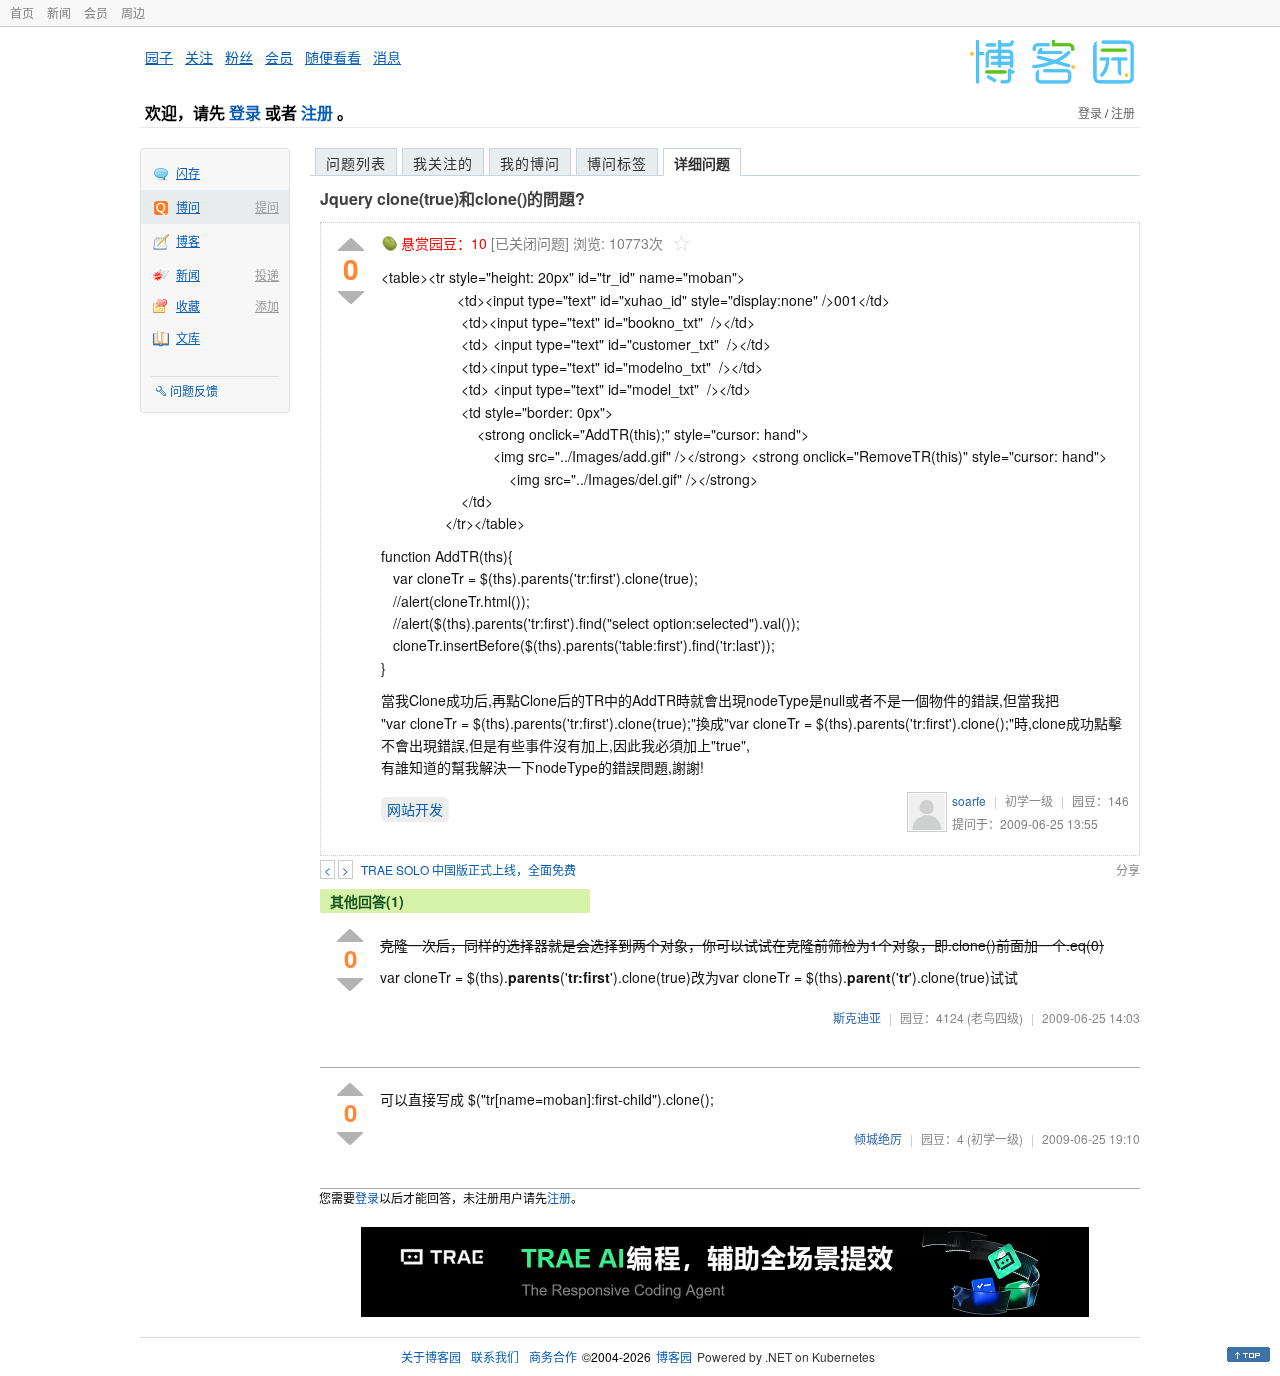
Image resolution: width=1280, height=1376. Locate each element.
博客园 (674, 1356)
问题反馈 (194, 390)
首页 (22, 12)
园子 (159, 57)
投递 (267, 274)
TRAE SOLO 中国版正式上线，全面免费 (468, 869)
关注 (199, 57)
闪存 (188, 172)
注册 (317, 112)
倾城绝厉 (878, 1138)
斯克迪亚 (857, 1017)
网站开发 (415, 809)
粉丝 (239, 57)
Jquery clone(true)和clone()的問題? (452, 198)
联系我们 (495, 1356)
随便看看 (333, 57)
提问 (267, 206)
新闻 (59, 12)
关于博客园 (431, 1356)
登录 (245, 112)
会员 (96, 12)
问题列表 (356, 163)
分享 (1128, 869)
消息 (387, 57)
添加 (267, 305)
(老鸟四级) (995, 1017)
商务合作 (553, 1356)
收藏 (188, 305)
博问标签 (617, 163)
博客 (188, 240)
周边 (133, 12)
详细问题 (702, 163)
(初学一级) (995, 1138)
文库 (188, 337)
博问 (188, 206)
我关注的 (443, 163)
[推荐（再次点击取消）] (351, 245)
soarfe (969, 800)
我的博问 (530, 163)
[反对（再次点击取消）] (351, 297)
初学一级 (1029, 800)
